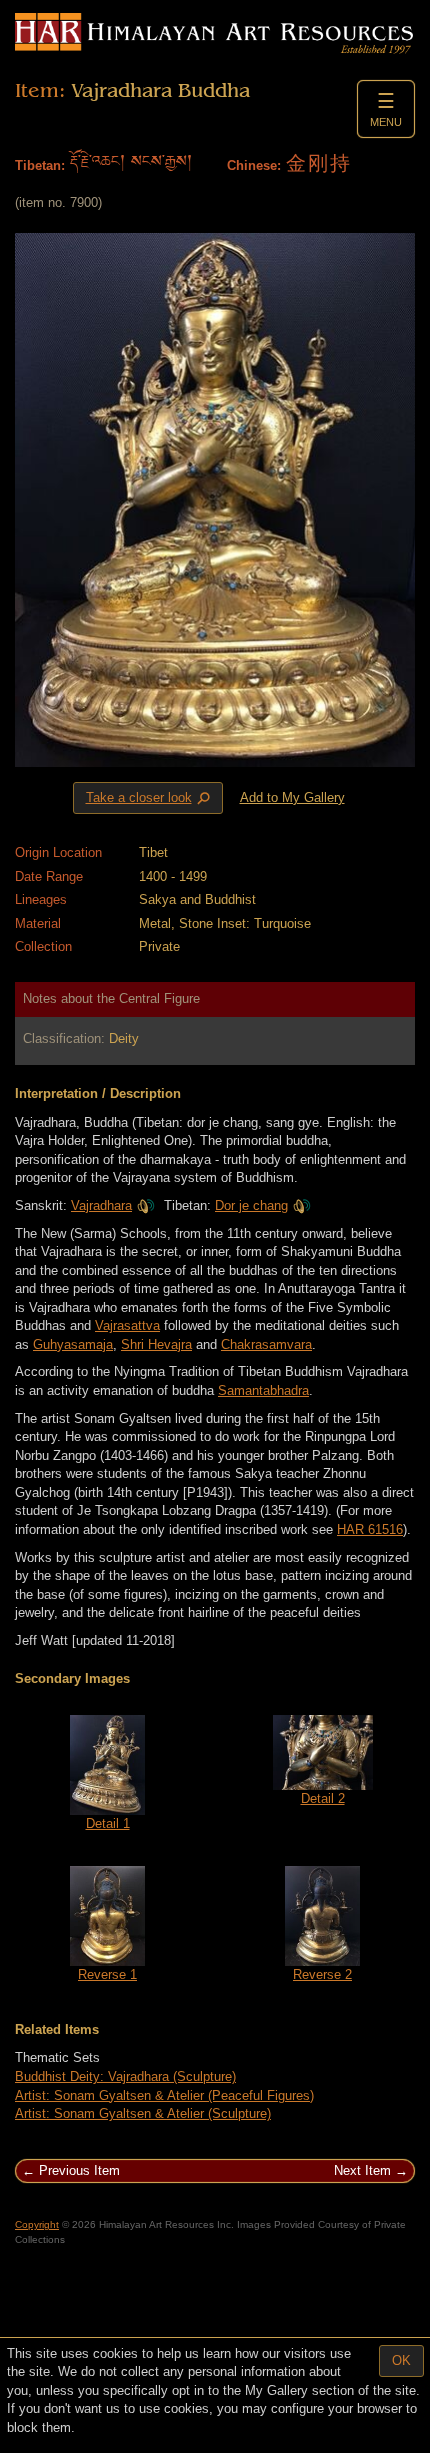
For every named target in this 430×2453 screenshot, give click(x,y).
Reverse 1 (107, 1974)
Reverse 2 (322, 1974)
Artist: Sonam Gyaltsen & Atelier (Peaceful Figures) (164, 2095)
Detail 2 (323, 1798)
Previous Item (79, 2170)
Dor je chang (251, 1205)
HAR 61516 (370, 1529)
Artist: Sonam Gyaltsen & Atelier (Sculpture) (143, 2113)
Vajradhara (101, 1205)
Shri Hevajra (156, 1344)
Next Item (362, 2170)
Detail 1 (108, 1823)
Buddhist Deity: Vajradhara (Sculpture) (125, 2076)
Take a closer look (150, 798)
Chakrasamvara (266, 1344)
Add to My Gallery (292, 797)
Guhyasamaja (73, 1344)
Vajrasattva (127, 1325)
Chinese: (254, 165)
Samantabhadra (263, 1390)
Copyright (37, 2224)
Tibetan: (40, 165)
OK (401, 2360)
